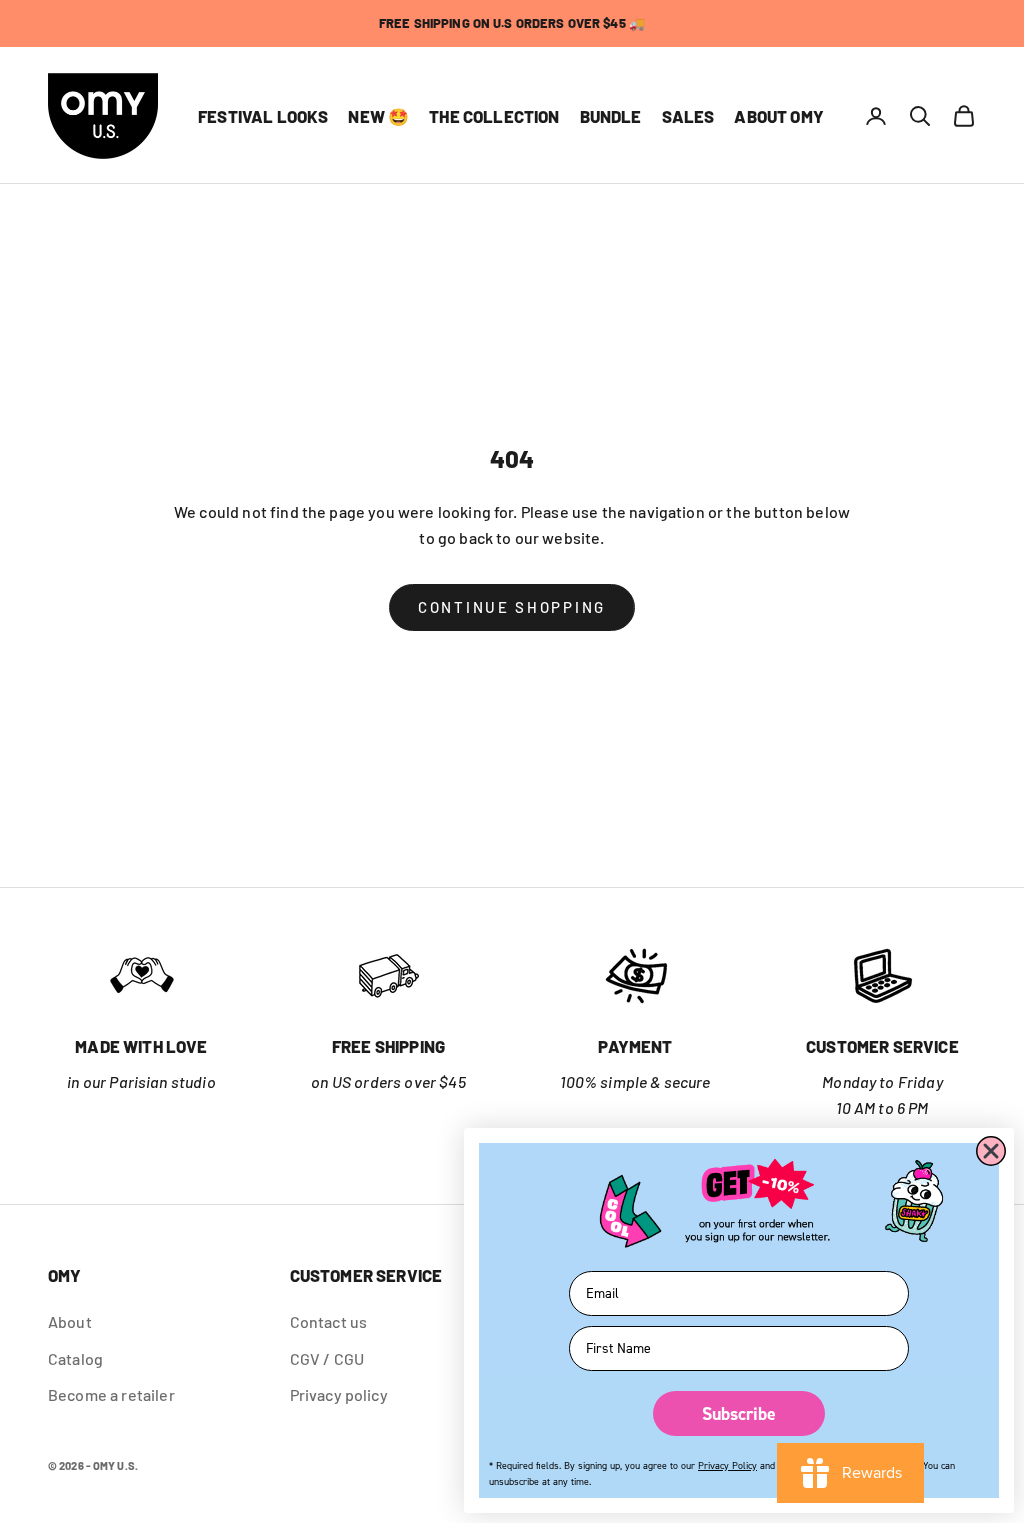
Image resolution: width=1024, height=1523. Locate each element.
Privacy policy (339, 1394)
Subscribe (739, 1414)
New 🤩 (378, 116)
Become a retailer (111, 1394)
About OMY (779, 116)
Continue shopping (512, 607)
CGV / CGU (327, 1358)
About (70, 1321)
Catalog (75, 1358)
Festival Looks (263, 116)
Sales (688, 116)
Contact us (329, 1321)
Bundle (611, 116)
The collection (494, 116)
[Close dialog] (991, 1151)
